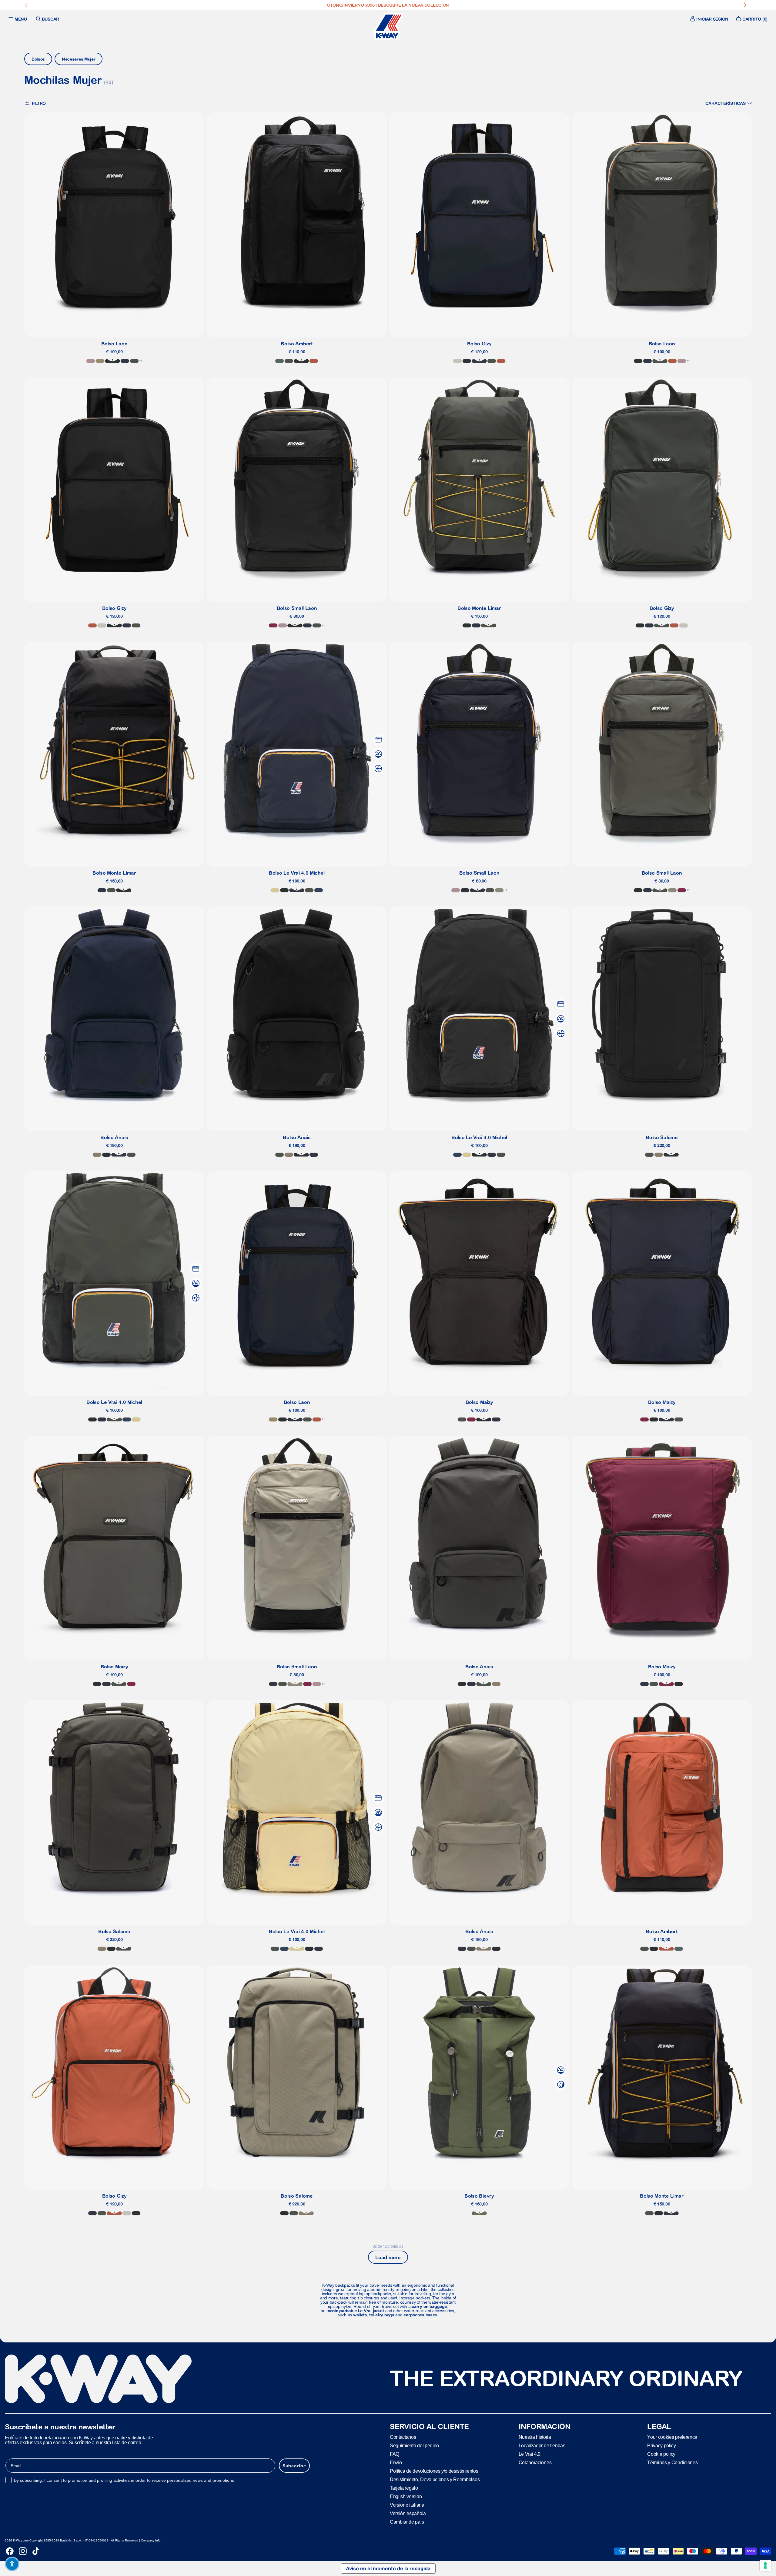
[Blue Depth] (125, 361)
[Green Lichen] (479, 2213)
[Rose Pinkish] (91, 361)
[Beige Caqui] (100, 361)
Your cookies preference (672, 2437)
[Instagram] (23, 2551)
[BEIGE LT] (457, 361)
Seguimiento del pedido (414, 2446)
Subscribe (294, 2466)
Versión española (408, 2513)
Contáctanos (403, 2437)
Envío (396, 2463)
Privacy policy (662, 2446)
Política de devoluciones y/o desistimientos (434, 2471)
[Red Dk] (273, 625)
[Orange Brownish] (314, 361)
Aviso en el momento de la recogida (388, 2568)
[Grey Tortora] (97, 1155)
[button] (729, 103)
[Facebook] (10, 2551)
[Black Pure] (112, 361)
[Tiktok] (36, 2551)
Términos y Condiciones (672, 2463)
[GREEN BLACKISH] (134, 361)
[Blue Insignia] (319, 890)
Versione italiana (407, 2505)
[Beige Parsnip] (275, 890)
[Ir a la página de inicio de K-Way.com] (388, 26)
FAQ (395, 2454)
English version (406, 2496)
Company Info (151, 2540)
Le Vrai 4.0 (530, 2454)
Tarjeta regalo (404, 2488)
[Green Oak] (499, 890)
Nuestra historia (535, 2437)
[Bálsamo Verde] (279, 361)
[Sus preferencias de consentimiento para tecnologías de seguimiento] (765, 2565)
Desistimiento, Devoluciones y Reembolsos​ (435, 2480)
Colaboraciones (535, 2463)
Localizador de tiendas (542, 2446)
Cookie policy (661, 2454)
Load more (388, 2257)
